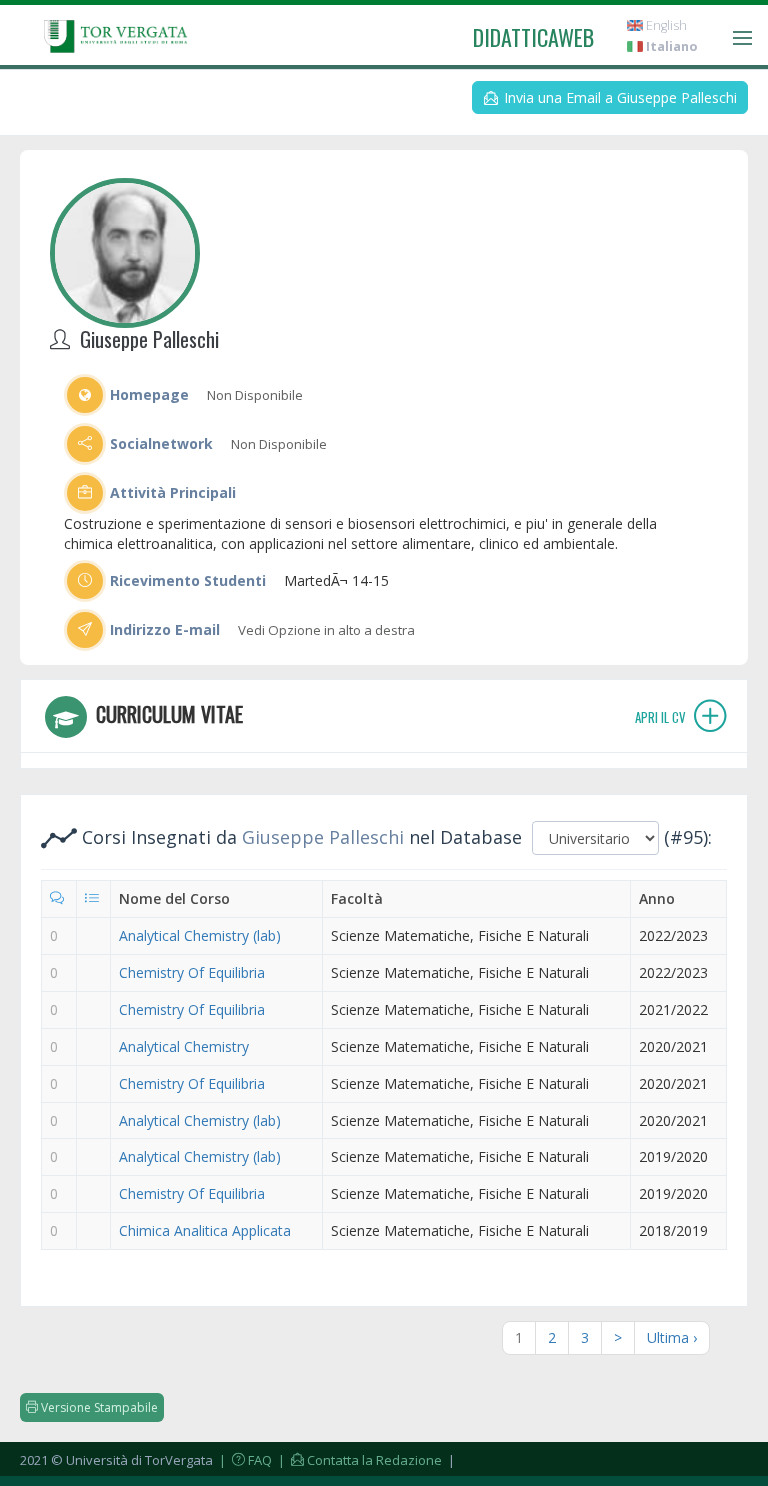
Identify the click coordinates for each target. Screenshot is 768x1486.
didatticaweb (533, 37)
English (665, 25)
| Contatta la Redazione (358, 1460)
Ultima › (672, 1337)
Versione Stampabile (98, 1407)
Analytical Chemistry (184, 1046)
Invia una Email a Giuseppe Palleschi (618, 97)
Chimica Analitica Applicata (205, 1230)
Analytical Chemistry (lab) (200, 935)
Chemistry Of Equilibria (192, 972)
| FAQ (244, 1460)
